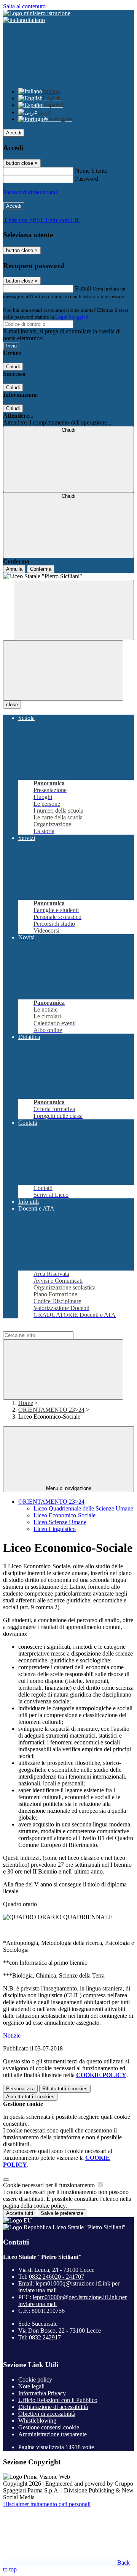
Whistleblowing (37, 2421)
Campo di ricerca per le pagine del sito (49, 1328)
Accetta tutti (30, 2097)
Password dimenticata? (30, 192)
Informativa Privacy (42, 2393)
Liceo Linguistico (55, 1529)
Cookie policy (35, 2379)
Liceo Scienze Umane (60, 1522)
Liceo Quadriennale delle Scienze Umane (83, 1508)
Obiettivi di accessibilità (47, 2414)
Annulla (14, 569)
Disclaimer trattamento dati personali (47, 2504)
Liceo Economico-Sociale (65, 1515)
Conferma (41, 569)
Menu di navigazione (69, 1488)
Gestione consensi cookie (49, 2427)
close (12, 705)
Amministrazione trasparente (53, 2434)
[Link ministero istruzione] (37, 13)
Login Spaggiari (72, 317)
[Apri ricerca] (74, 610)
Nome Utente (91, 171)
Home (26, 1403)
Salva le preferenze (62, 2213)
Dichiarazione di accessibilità (53, 2407)
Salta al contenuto (24, 6)
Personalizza (20, 2089)
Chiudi (13, 367)
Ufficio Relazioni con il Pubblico (58, 2400)
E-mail (83, 288)
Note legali (31, 2386)
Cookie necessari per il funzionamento (50, 2185)
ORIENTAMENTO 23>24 (51, 1410)
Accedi (14, 133)
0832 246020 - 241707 (57, 2277)
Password (87, 179)
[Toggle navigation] (63, 670)
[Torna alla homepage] (68, 576)
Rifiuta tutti (65, 2089)
